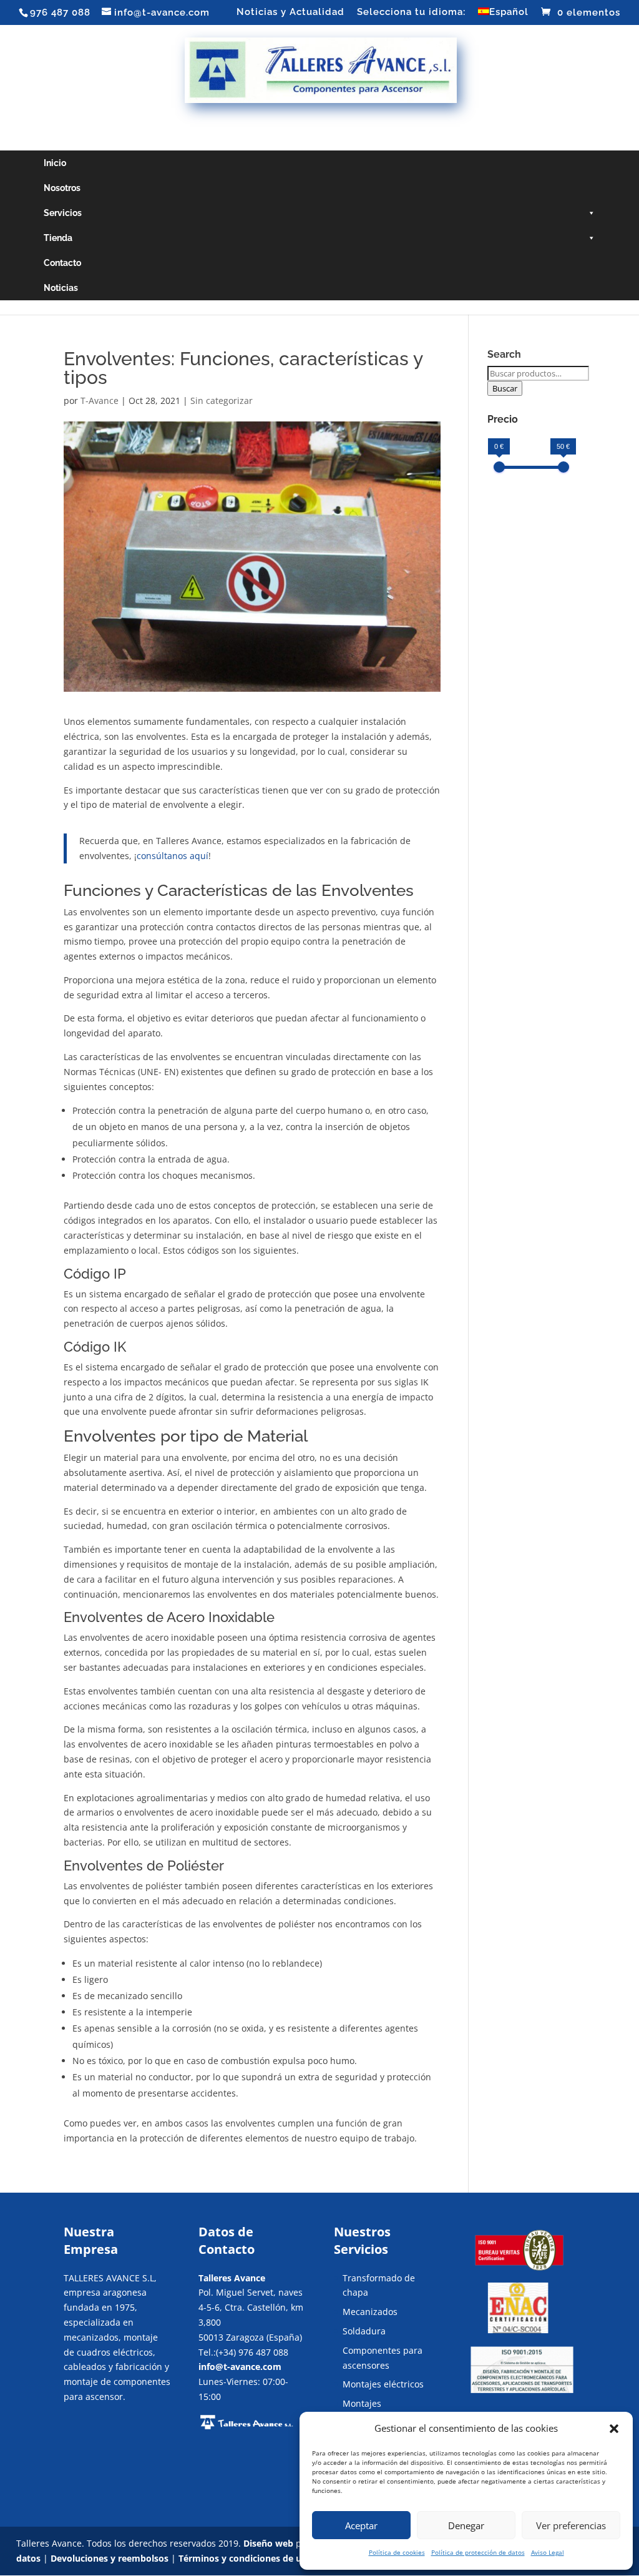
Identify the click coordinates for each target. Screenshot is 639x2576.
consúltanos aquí (173, 856)
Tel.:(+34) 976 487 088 (243, 2352)
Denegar (466, 2525)
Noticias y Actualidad (290, 12)
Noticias (61, 288)
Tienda (58, 238)
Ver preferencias (571, 2525)
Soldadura (364, 2331)
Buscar (505, 388)
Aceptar (361, 2525)
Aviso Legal (548, 2552)
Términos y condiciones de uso (245, 2558)
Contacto (62, 263)
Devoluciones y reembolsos (110, 2558)
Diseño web (268, 2543)
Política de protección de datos (478, 2552)
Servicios (63, 213)
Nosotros (62, 188)
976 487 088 (60, 12)
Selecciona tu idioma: (411, 12)
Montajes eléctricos (383, 2384)
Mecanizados (370, 2312)
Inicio (55, 163)
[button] (614, 2429)
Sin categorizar (222, 401)
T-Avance (100, 401)
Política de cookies (397, 2552)
